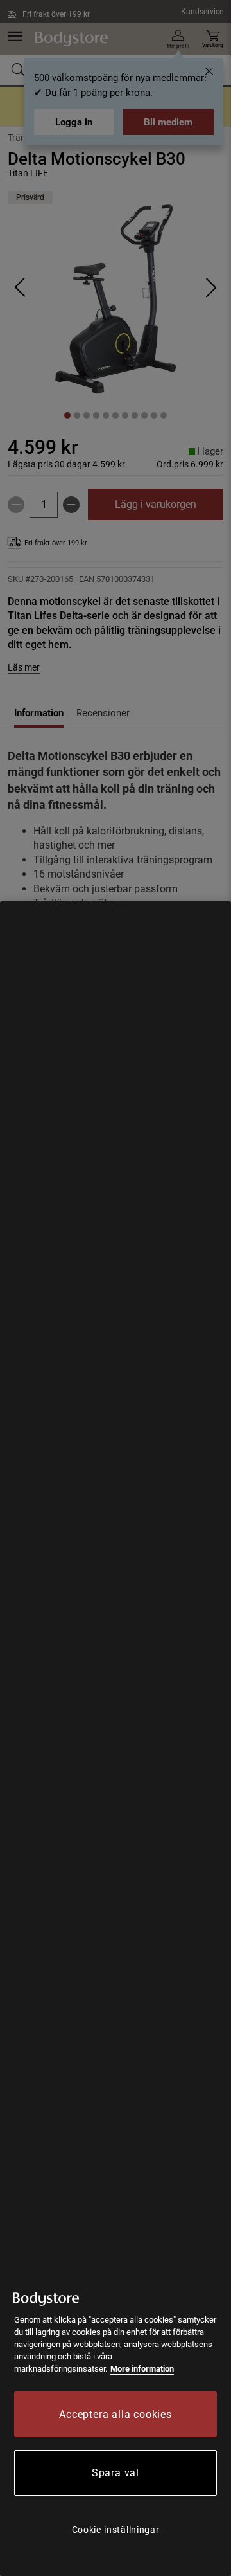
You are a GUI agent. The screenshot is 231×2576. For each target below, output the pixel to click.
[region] (116, 1739)
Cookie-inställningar (116, 2530)
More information (142, 2369)
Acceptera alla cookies (116, 2414)
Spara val (116, 2473)
